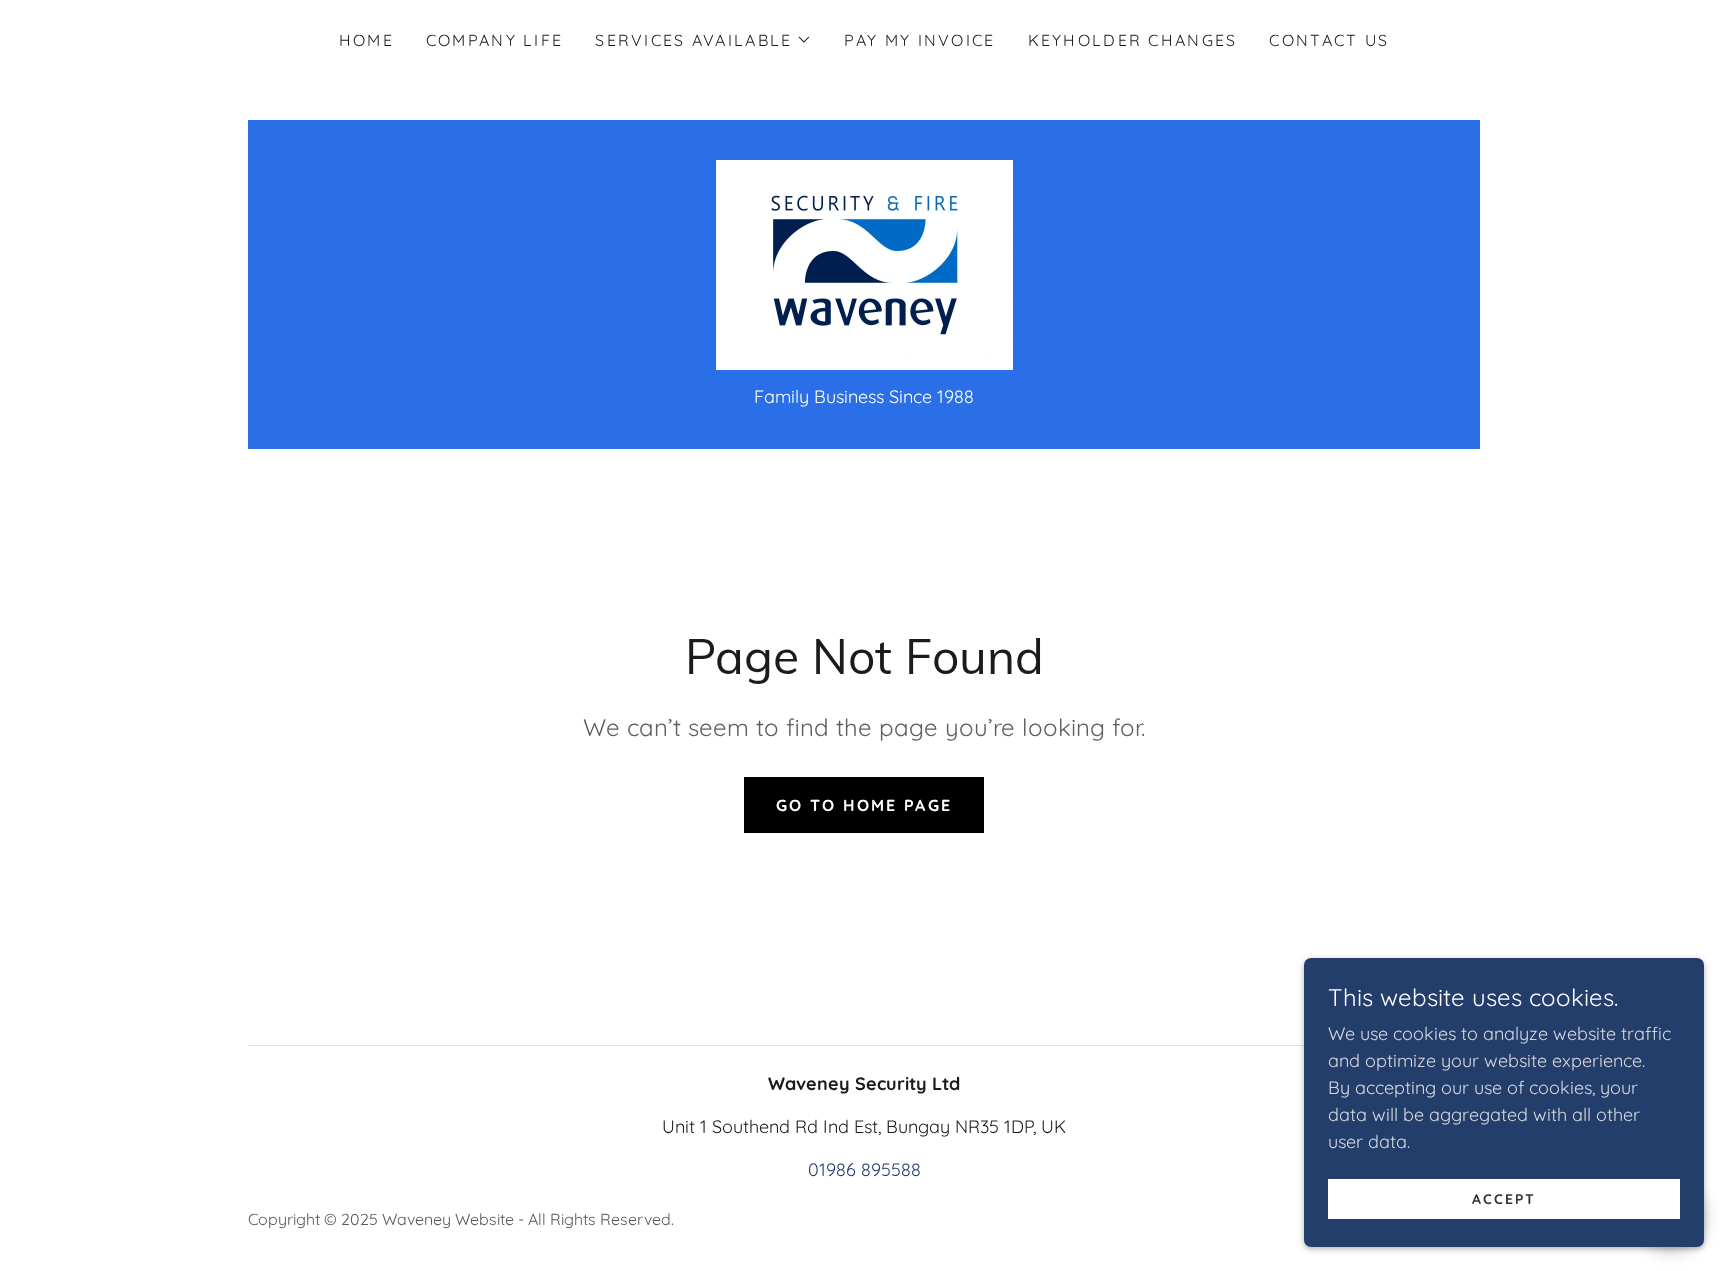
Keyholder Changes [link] (1133, 40)
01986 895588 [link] (864, 1169)
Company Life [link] (494, 40)
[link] (864, 263)
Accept (1504, 1199)
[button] (703, 40)
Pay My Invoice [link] (919, 40)
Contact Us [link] (1329, 40)
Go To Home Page (864, 805)
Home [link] (366, 40)
